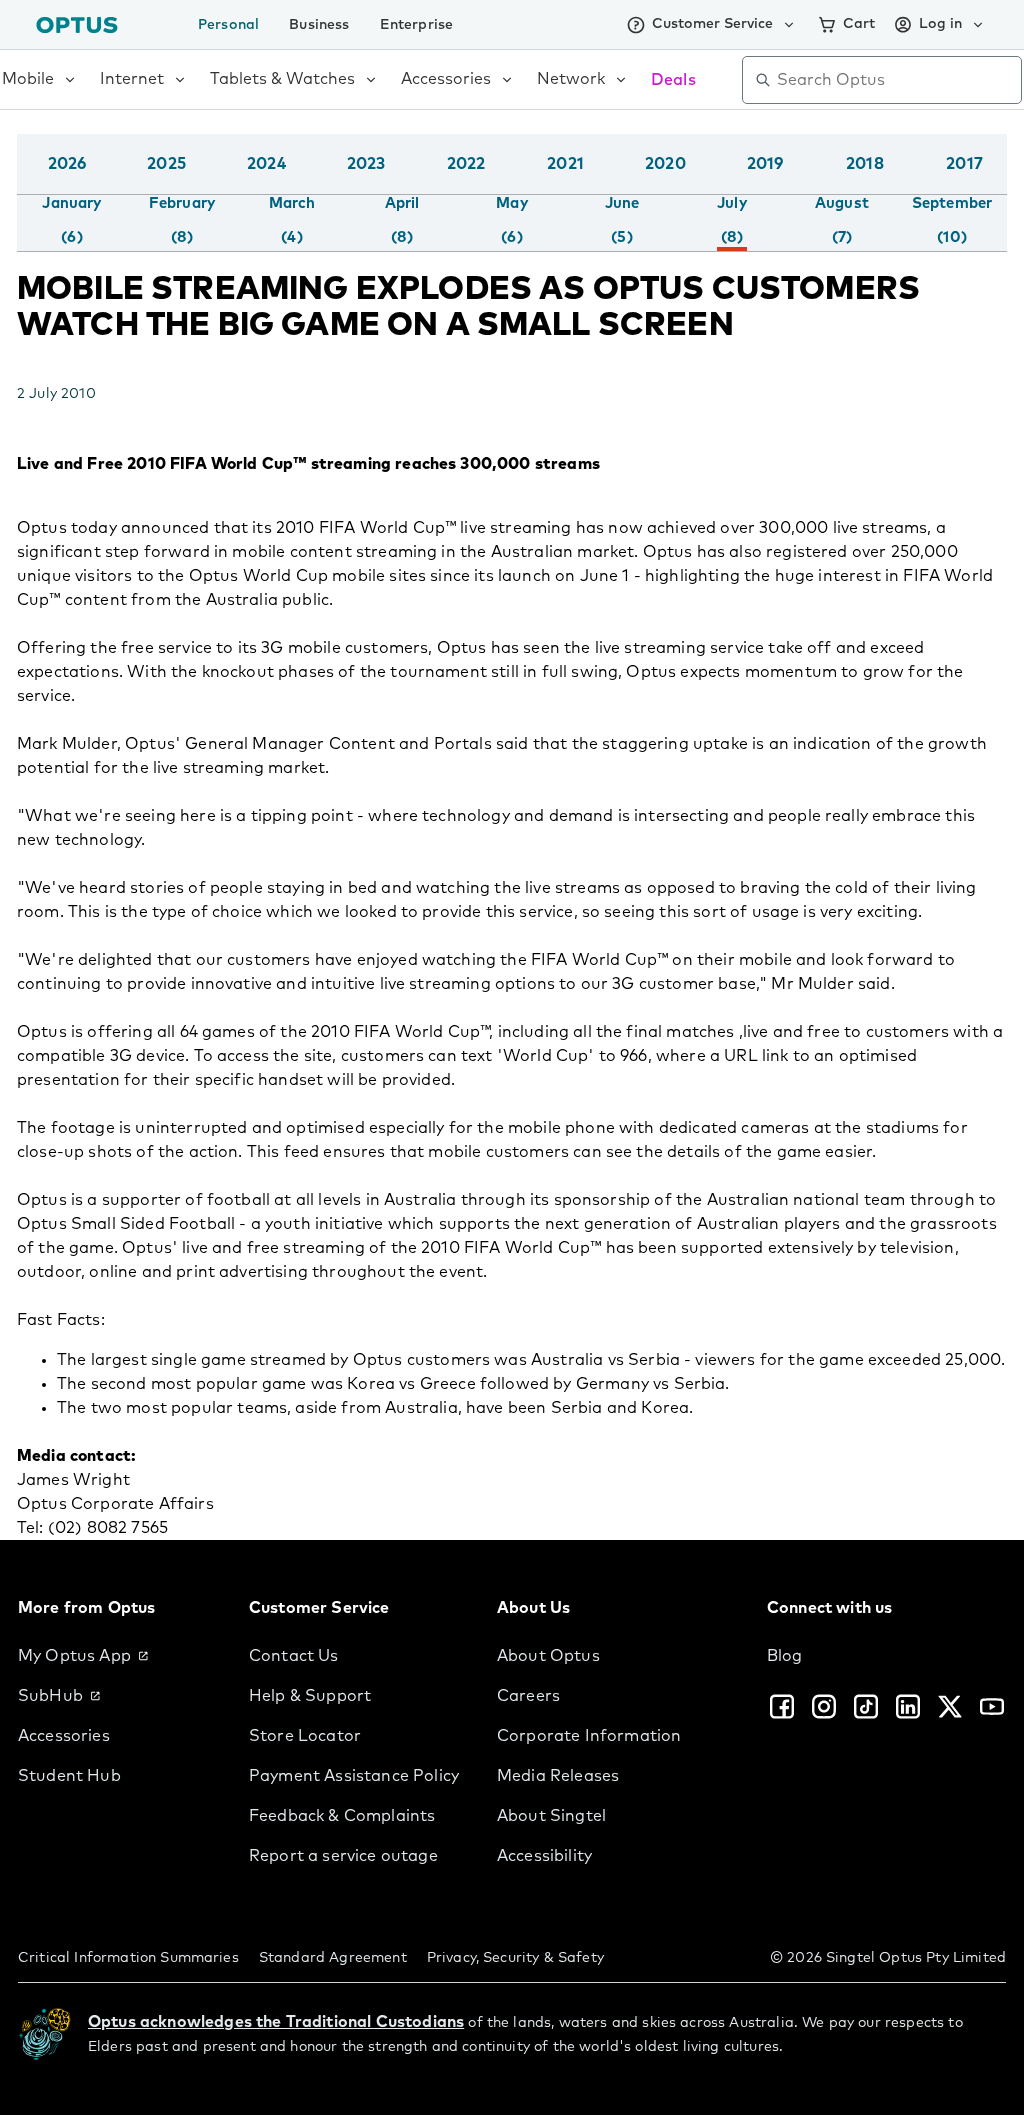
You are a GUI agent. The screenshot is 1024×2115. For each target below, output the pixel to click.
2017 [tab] (964, 164)
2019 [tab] (765, 164)
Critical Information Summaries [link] (128, 1958)
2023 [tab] (366, 164)
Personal (228, 25)
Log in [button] (940, 24)
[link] (117, 1656)
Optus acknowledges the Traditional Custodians (276, 2022)
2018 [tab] (865, 164)
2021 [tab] (565, 164)
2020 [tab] (665, 164)
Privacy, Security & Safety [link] (515, 1958)
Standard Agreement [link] (333, 1958)
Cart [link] (859, 24)
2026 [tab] (67, 164)
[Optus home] (77, 24)
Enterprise (417, 25)
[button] (1002, 184)
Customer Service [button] (712, 24)
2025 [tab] (166, 164)
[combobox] (896, 80)
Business (319, 25)
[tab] (71, 221)
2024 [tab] (266, 164)
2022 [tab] (466, 164)
